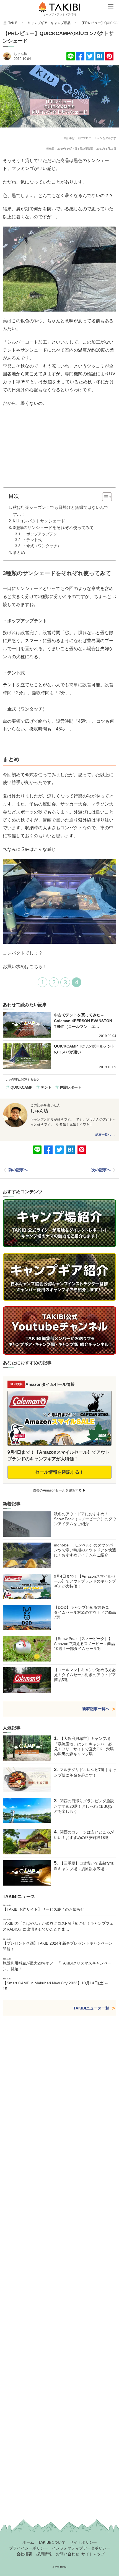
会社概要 (24, 2554)
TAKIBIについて (52, 2542)
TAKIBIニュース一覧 (91, 2008)
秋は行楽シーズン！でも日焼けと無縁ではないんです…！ (60, 511)
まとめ (19, 552)
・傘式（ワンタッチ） (42, 546)
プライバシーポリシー (29, 2548)
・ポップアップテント (42, 534)
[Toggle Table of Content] (104, 497)
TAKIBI (13, 23)
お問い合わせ (68, 2554)
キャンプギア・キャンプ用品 (49, 23)
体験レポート (71, 1087)
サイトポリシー (83, 2542)
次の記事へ (101, 1170)
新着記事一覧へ (96, 1709)
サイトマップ (93, 2554)
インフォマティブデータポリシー (81, 2548)
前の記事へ (18, 1170)
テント (46, 1087)
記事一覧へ (103, 1135)
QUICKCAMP (21, 1087)
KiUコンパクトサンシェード (39, 521)
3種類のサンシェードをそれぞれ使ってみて (53, 527)
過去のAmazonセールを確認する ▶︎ (59, 1490)
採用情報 (44, 2554)
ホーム (28, 2542)
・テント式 (32, 540)
